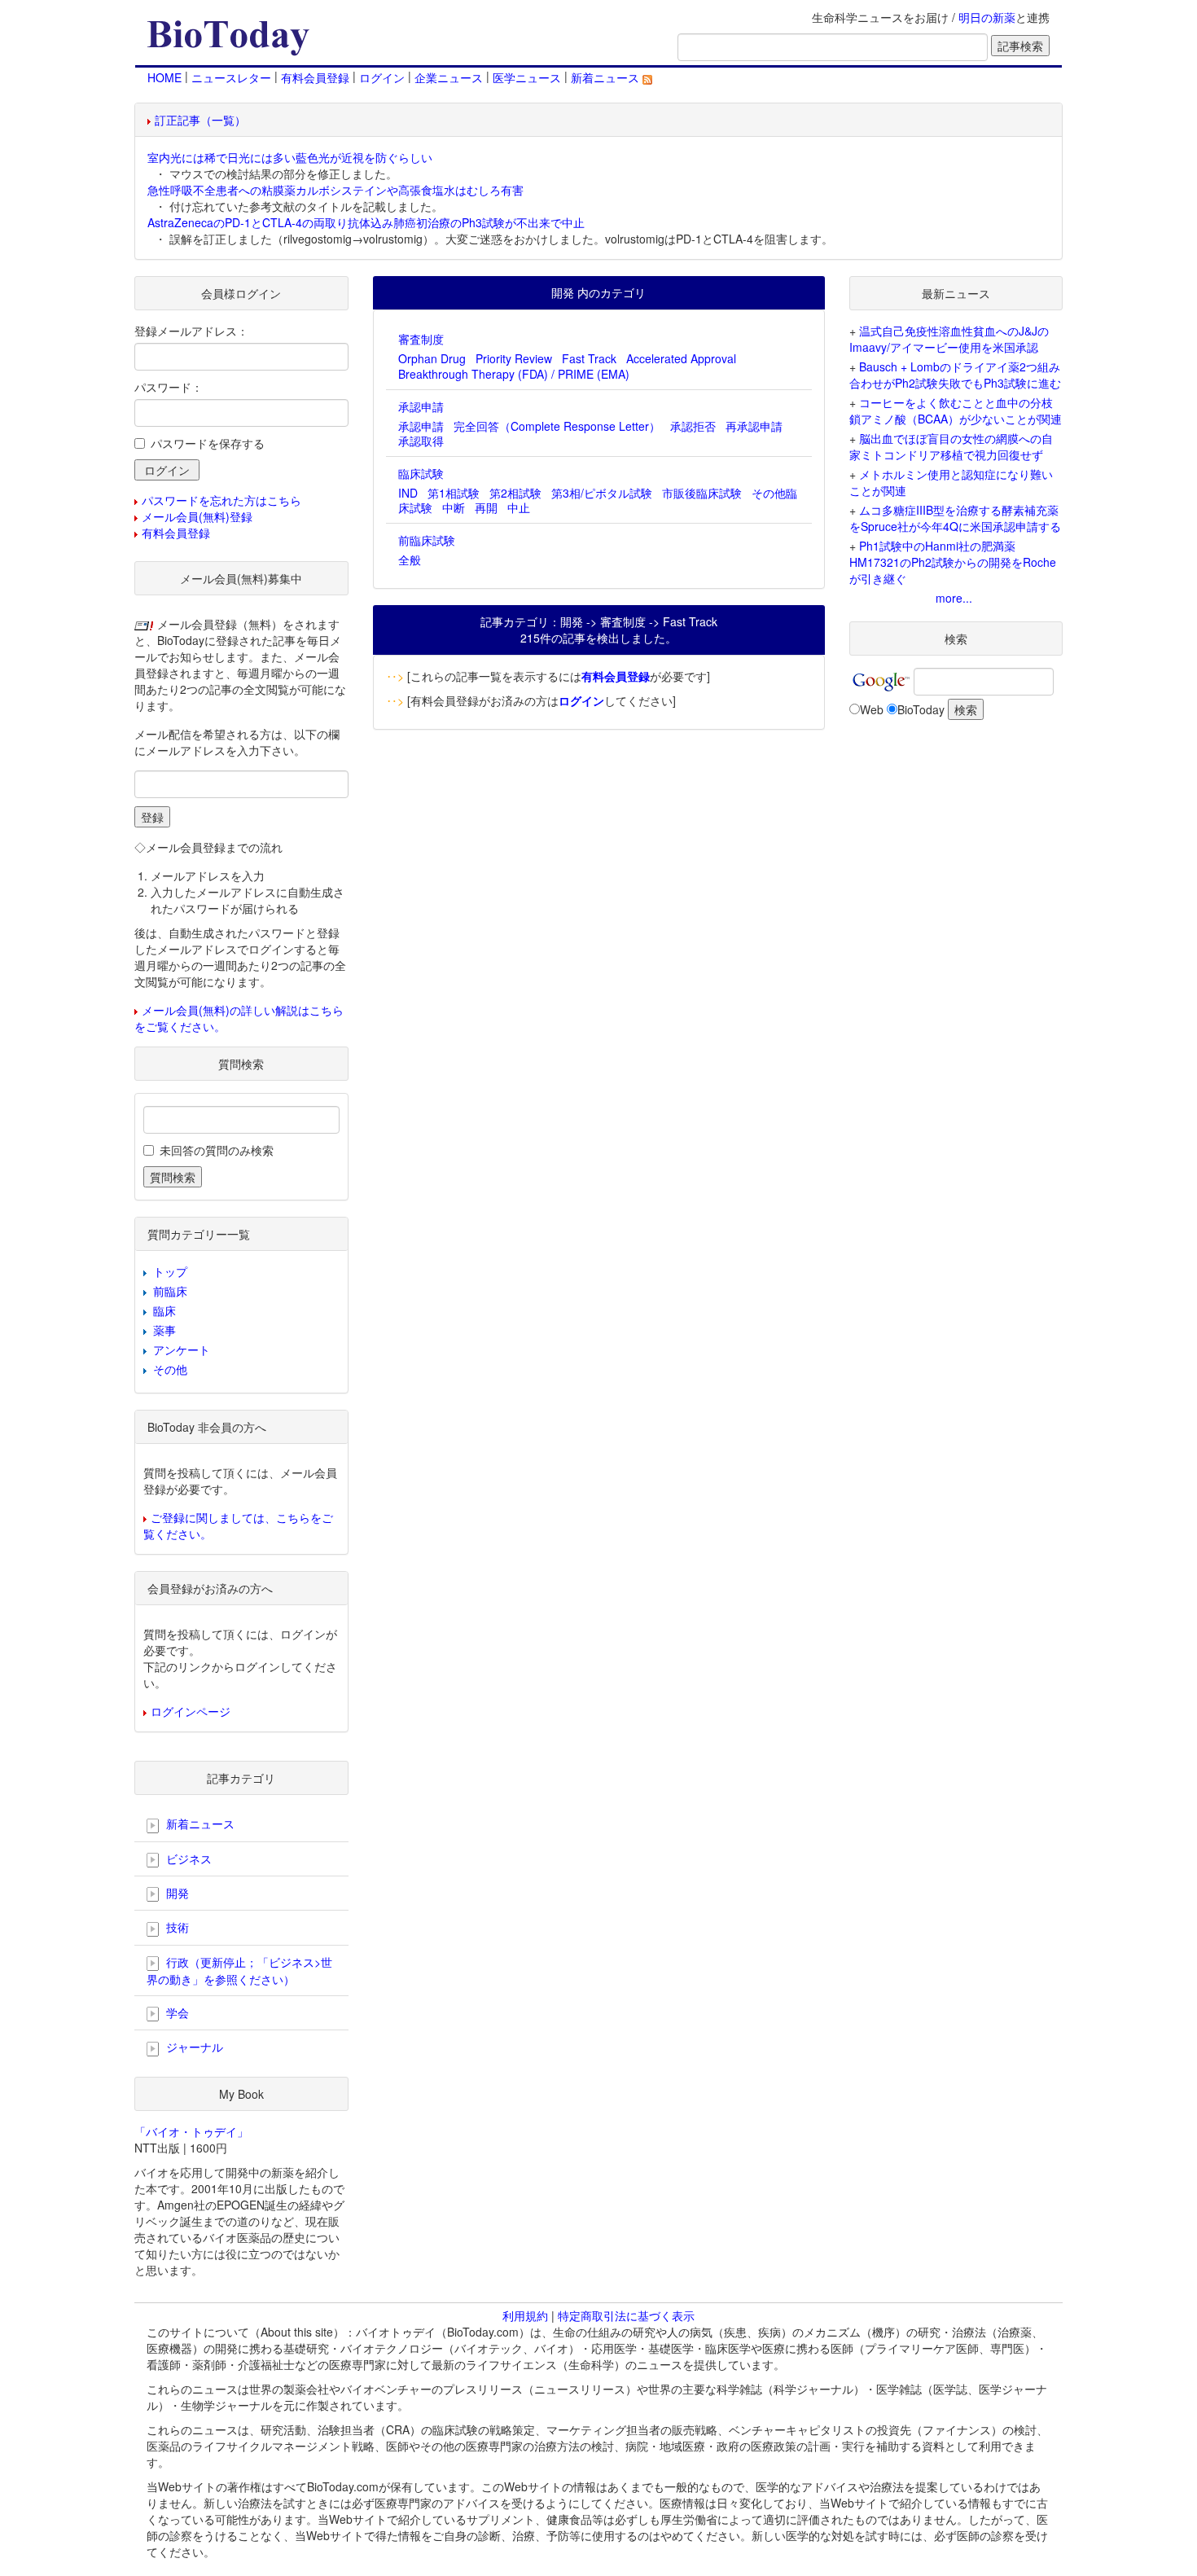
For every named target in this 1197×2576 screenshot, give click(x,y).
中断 (454, 507)
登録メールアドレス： (191, 331)
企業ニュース (449, 77)
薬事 (164, 1330)
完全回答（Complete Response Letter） (557, 426)
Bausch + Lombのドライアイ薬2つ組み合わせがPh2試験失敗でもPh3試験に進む (955, 375)
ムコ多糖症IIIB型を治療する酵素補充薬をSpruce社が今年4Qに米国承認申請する (955, 518)
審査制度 (421, 339)
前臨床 (170, 1291)
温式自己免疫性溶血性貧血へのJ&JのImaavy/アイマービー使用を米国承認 (949, 339)
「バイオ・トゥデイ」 (191, 2131)
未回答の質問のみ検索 (217, 1150)
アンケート (182, 1349)
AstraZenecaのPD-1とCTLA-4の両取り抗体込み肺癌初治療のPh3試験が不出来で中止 (366, 222)
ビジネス (187, 1858)
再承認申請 (754, 426)
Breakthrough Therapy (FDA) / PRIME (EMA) (514, 374)
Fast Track (589, 358)
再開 (486, 507)
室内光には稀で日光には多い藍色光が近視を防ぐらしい (290, 157)
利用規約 (525, 2315)
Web (872, 709)
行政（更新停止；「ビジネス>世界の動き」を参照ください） (239, 1970)
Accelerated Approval (681, 358)
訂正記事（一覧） (200, 120)
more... (954, 598)
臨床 (164, 1310)
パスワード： (169, 387)
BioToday (921, 709)
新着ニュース (607, 77)
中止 (519, 507)
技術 (176, 1927)
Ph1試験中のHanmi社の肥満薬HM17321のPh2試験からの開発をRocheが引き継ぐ (953, 562)
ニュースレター (231, 77)
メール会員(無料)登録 (197, 516)
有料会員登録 (315, 77)
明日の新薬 (987, 17)
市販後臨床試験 (702, 493)
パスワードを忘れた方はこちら (221, 500)
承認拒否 (693, 426)
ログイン (382, 77)
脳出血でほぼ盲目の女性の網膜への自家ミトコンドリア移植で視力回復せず (951, 446)
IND (408, 493)
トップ (170, 1271)
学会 (176, 2012)
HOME (164, 77)
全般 (410, 560)
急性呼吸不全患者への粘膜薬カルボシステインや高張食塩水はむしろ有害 (335, 190)
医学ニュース (527, 77)
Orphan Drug (432, 358)
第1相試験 (454, 493)
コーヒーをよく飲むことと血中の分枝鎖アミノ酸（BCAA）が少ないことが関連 (956, 410)
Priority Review (514, 358)
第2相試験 (515, 493)
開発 (176, 1893)
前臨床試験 (427, 540)
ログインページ (191, 1711)
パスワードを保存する (208, 443)
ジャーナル (193, 2047)
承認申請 (421, 406)
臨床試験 (421, 473)
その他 (170, 1369)
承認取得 (421, 441)
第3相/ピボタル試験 (602, 493)
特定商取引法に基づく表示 (626, 2315)
